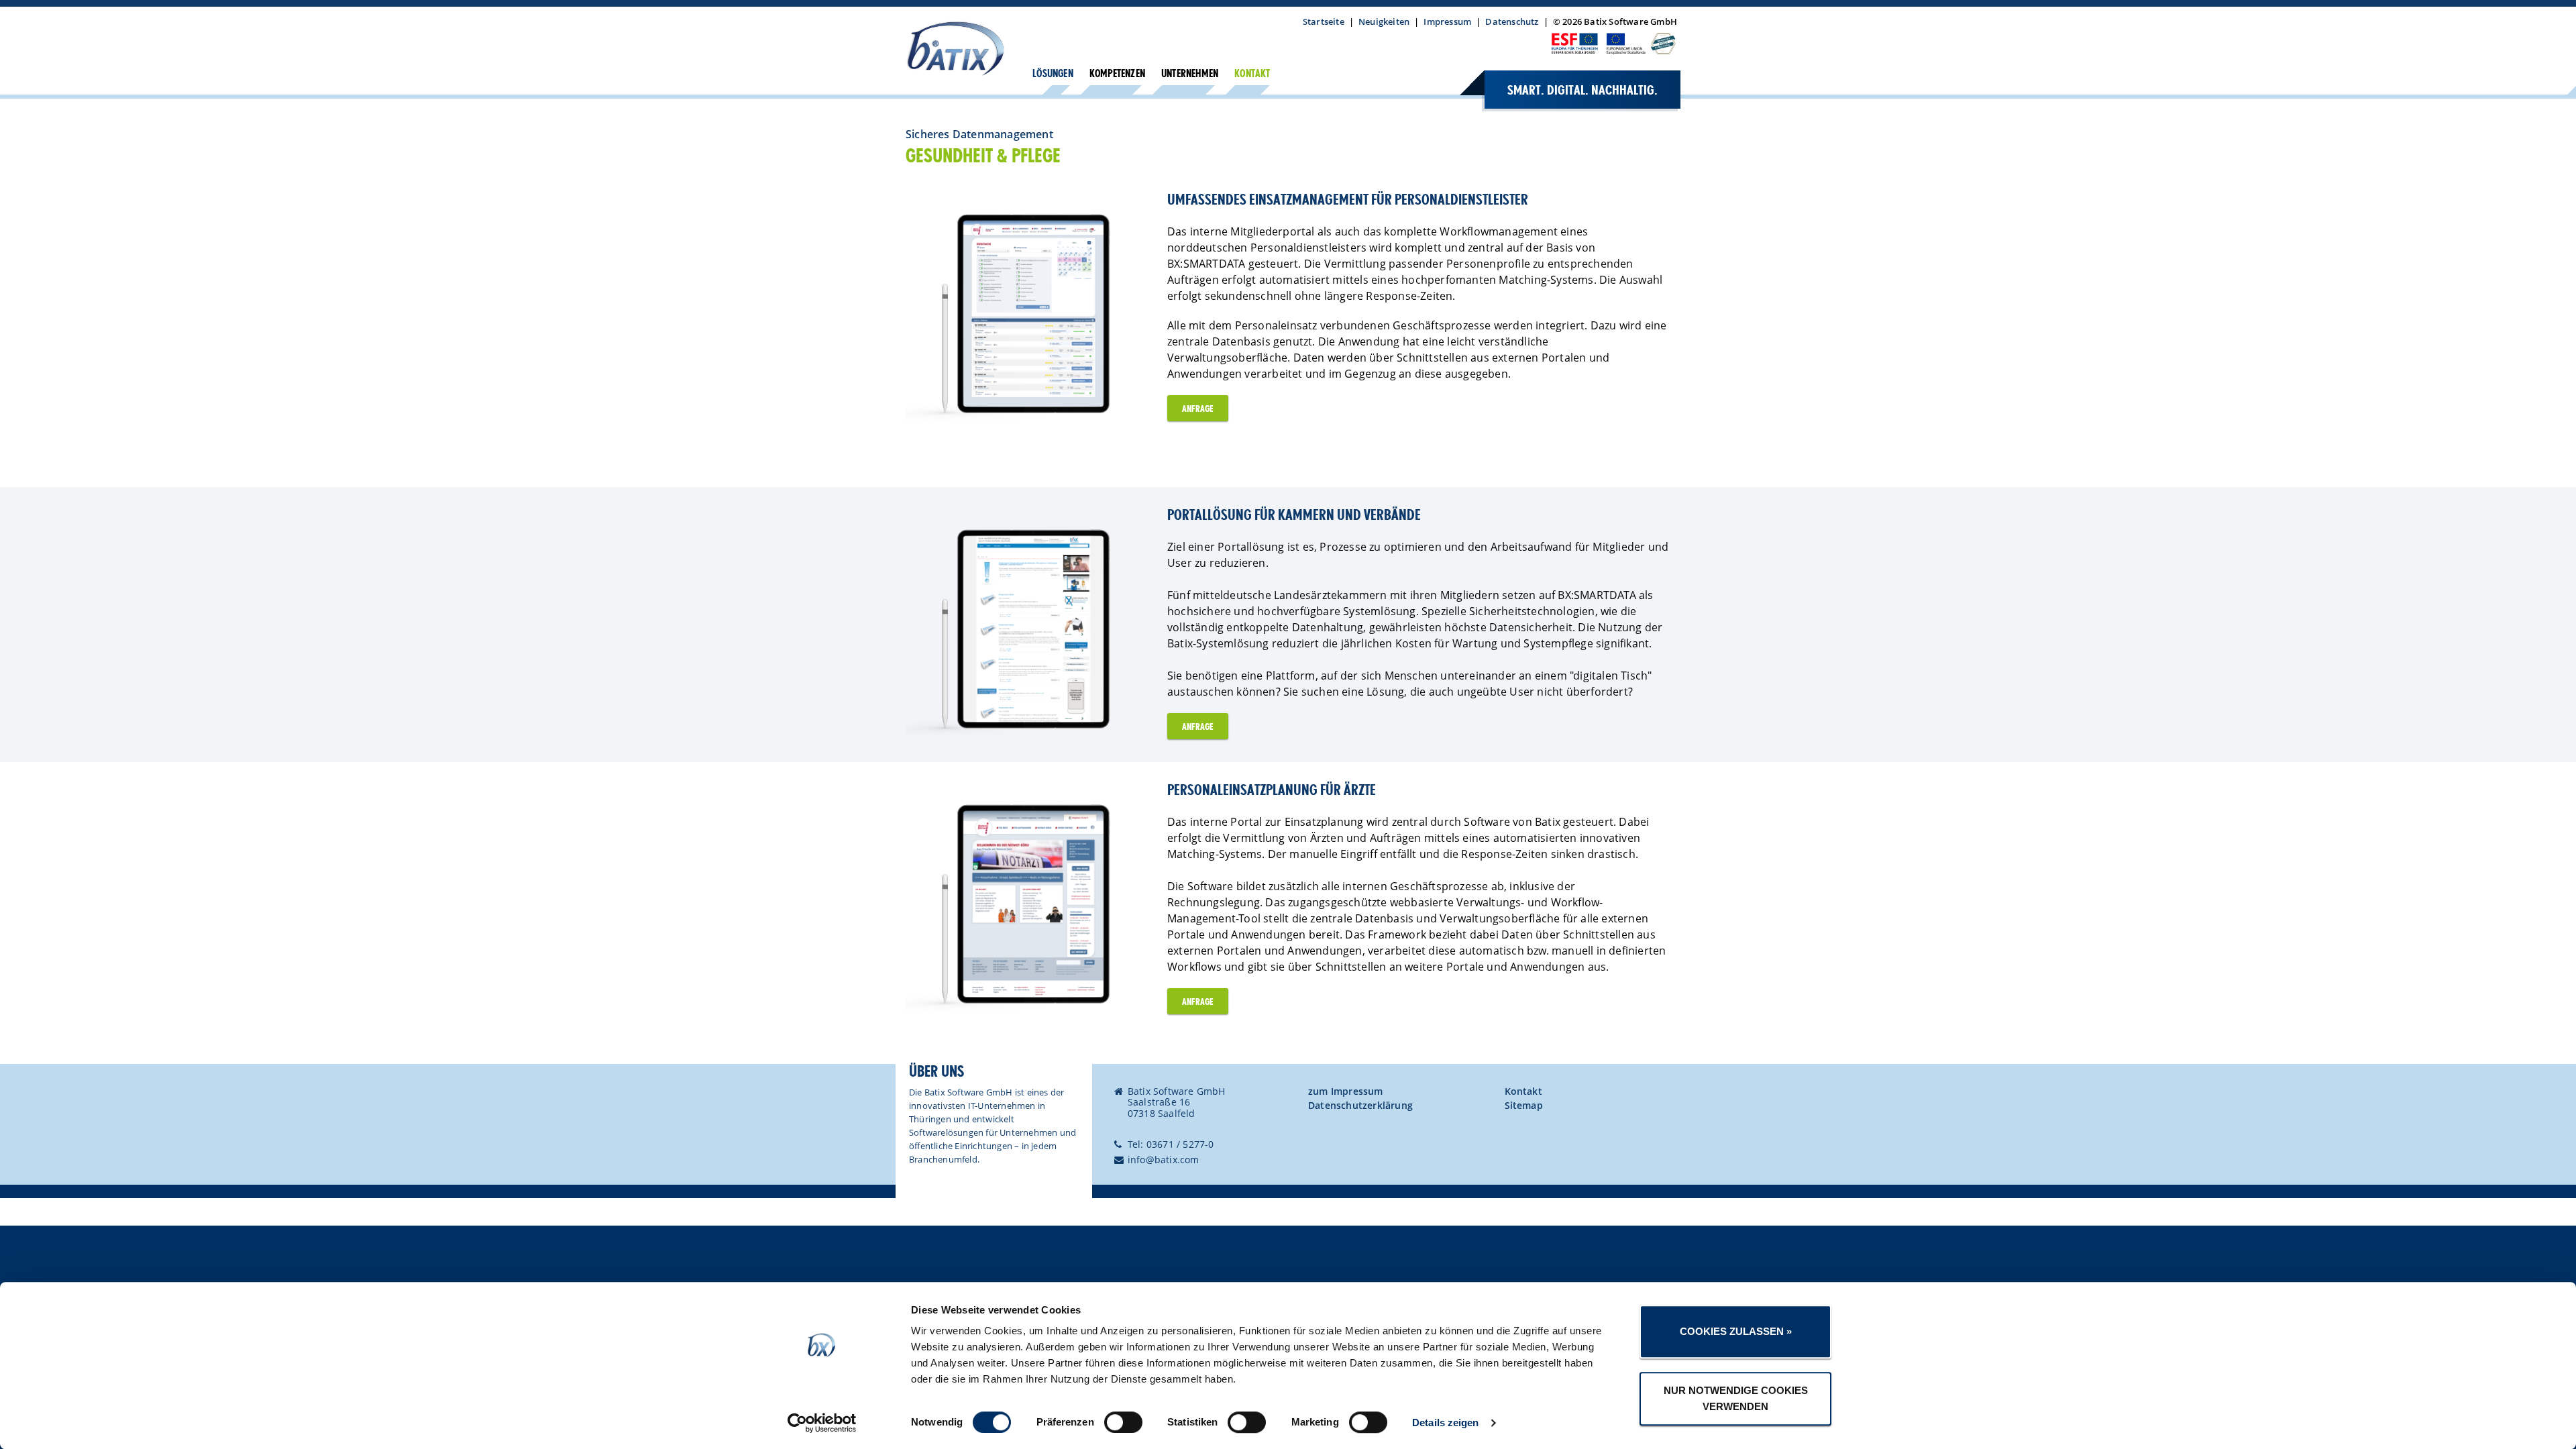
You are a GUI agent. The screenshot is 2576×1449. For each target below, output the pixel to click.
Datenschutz (1512, 21)
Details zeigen (1445, 1423)
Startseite (1324, 21)
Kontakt (1252, 74)
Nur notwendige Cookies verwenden (1736, 1398)
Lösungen (1053, 74)
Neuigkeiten (1384, 21)
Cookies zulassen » (1736, 1331)
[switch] (1123, 1422)
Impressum (1447, 21)
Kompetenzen (1117, 74)
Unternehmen (1190, 74)
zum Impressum (1346, 1091)
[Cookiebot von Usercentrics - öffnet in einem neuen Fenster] (822, 1423)
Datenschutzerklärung (1360, 1105)
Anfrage (1198, 409)
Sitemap (1524, 1105)
